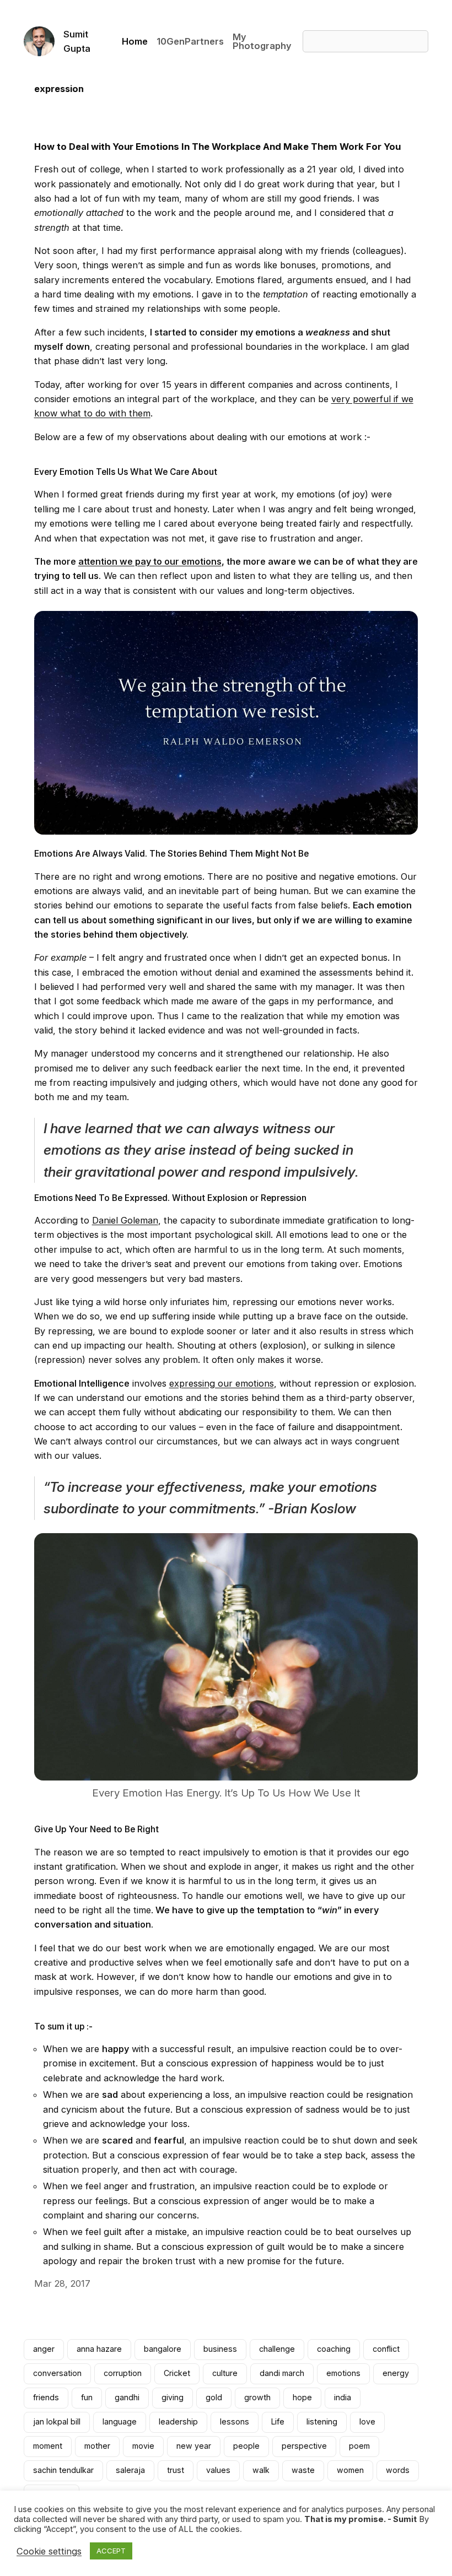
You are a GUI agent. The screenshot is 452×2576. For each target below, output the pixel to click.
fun (87, 2397)
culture (225, 2373)
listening (322, 2421)
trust (176, 2470)
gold (214, 2397)
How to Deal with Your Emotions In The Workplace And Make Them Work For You (217, 147)
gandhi (127, 2397)
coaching (334, 2349)
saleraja (130, 2470)
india (343, 2397)
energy (396, 2373)
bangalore (163, 2349)
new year (194, 2446)
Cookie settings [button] (49, 2551)
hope (302, 2397)
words (398, 2470)
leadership (178, 2421)
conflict (386, 2349)
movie (143, 2446)
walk (261, 2470)
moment (48, 2446)
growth (257, 2397)
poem (359, 2446)
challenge (277, 2349)
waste (303, 2470)
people (246, 2446)
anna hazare (99, 2349)
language (120, 2421)
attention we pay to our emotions (150, 561)
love (367, 2421)
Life (278, 2421)
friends (46, 2397)
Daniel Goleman (125, 1220)
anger (44, 2349)
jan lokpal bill (57, 2421)
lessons (235, 2421)
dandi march (282, 2373)
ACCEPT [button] (111, 2551)
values (218, 2470)
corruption (123, 2373)
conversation (57, 2373)
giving (173, 2397)
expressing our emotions (222, 1383)
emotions (343, 2373)
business (220, 2349)
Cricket (177, 2373)
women (350, 2470)
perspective (304, 2446)
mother (97, 2446)
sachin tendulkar (63, 2470)
